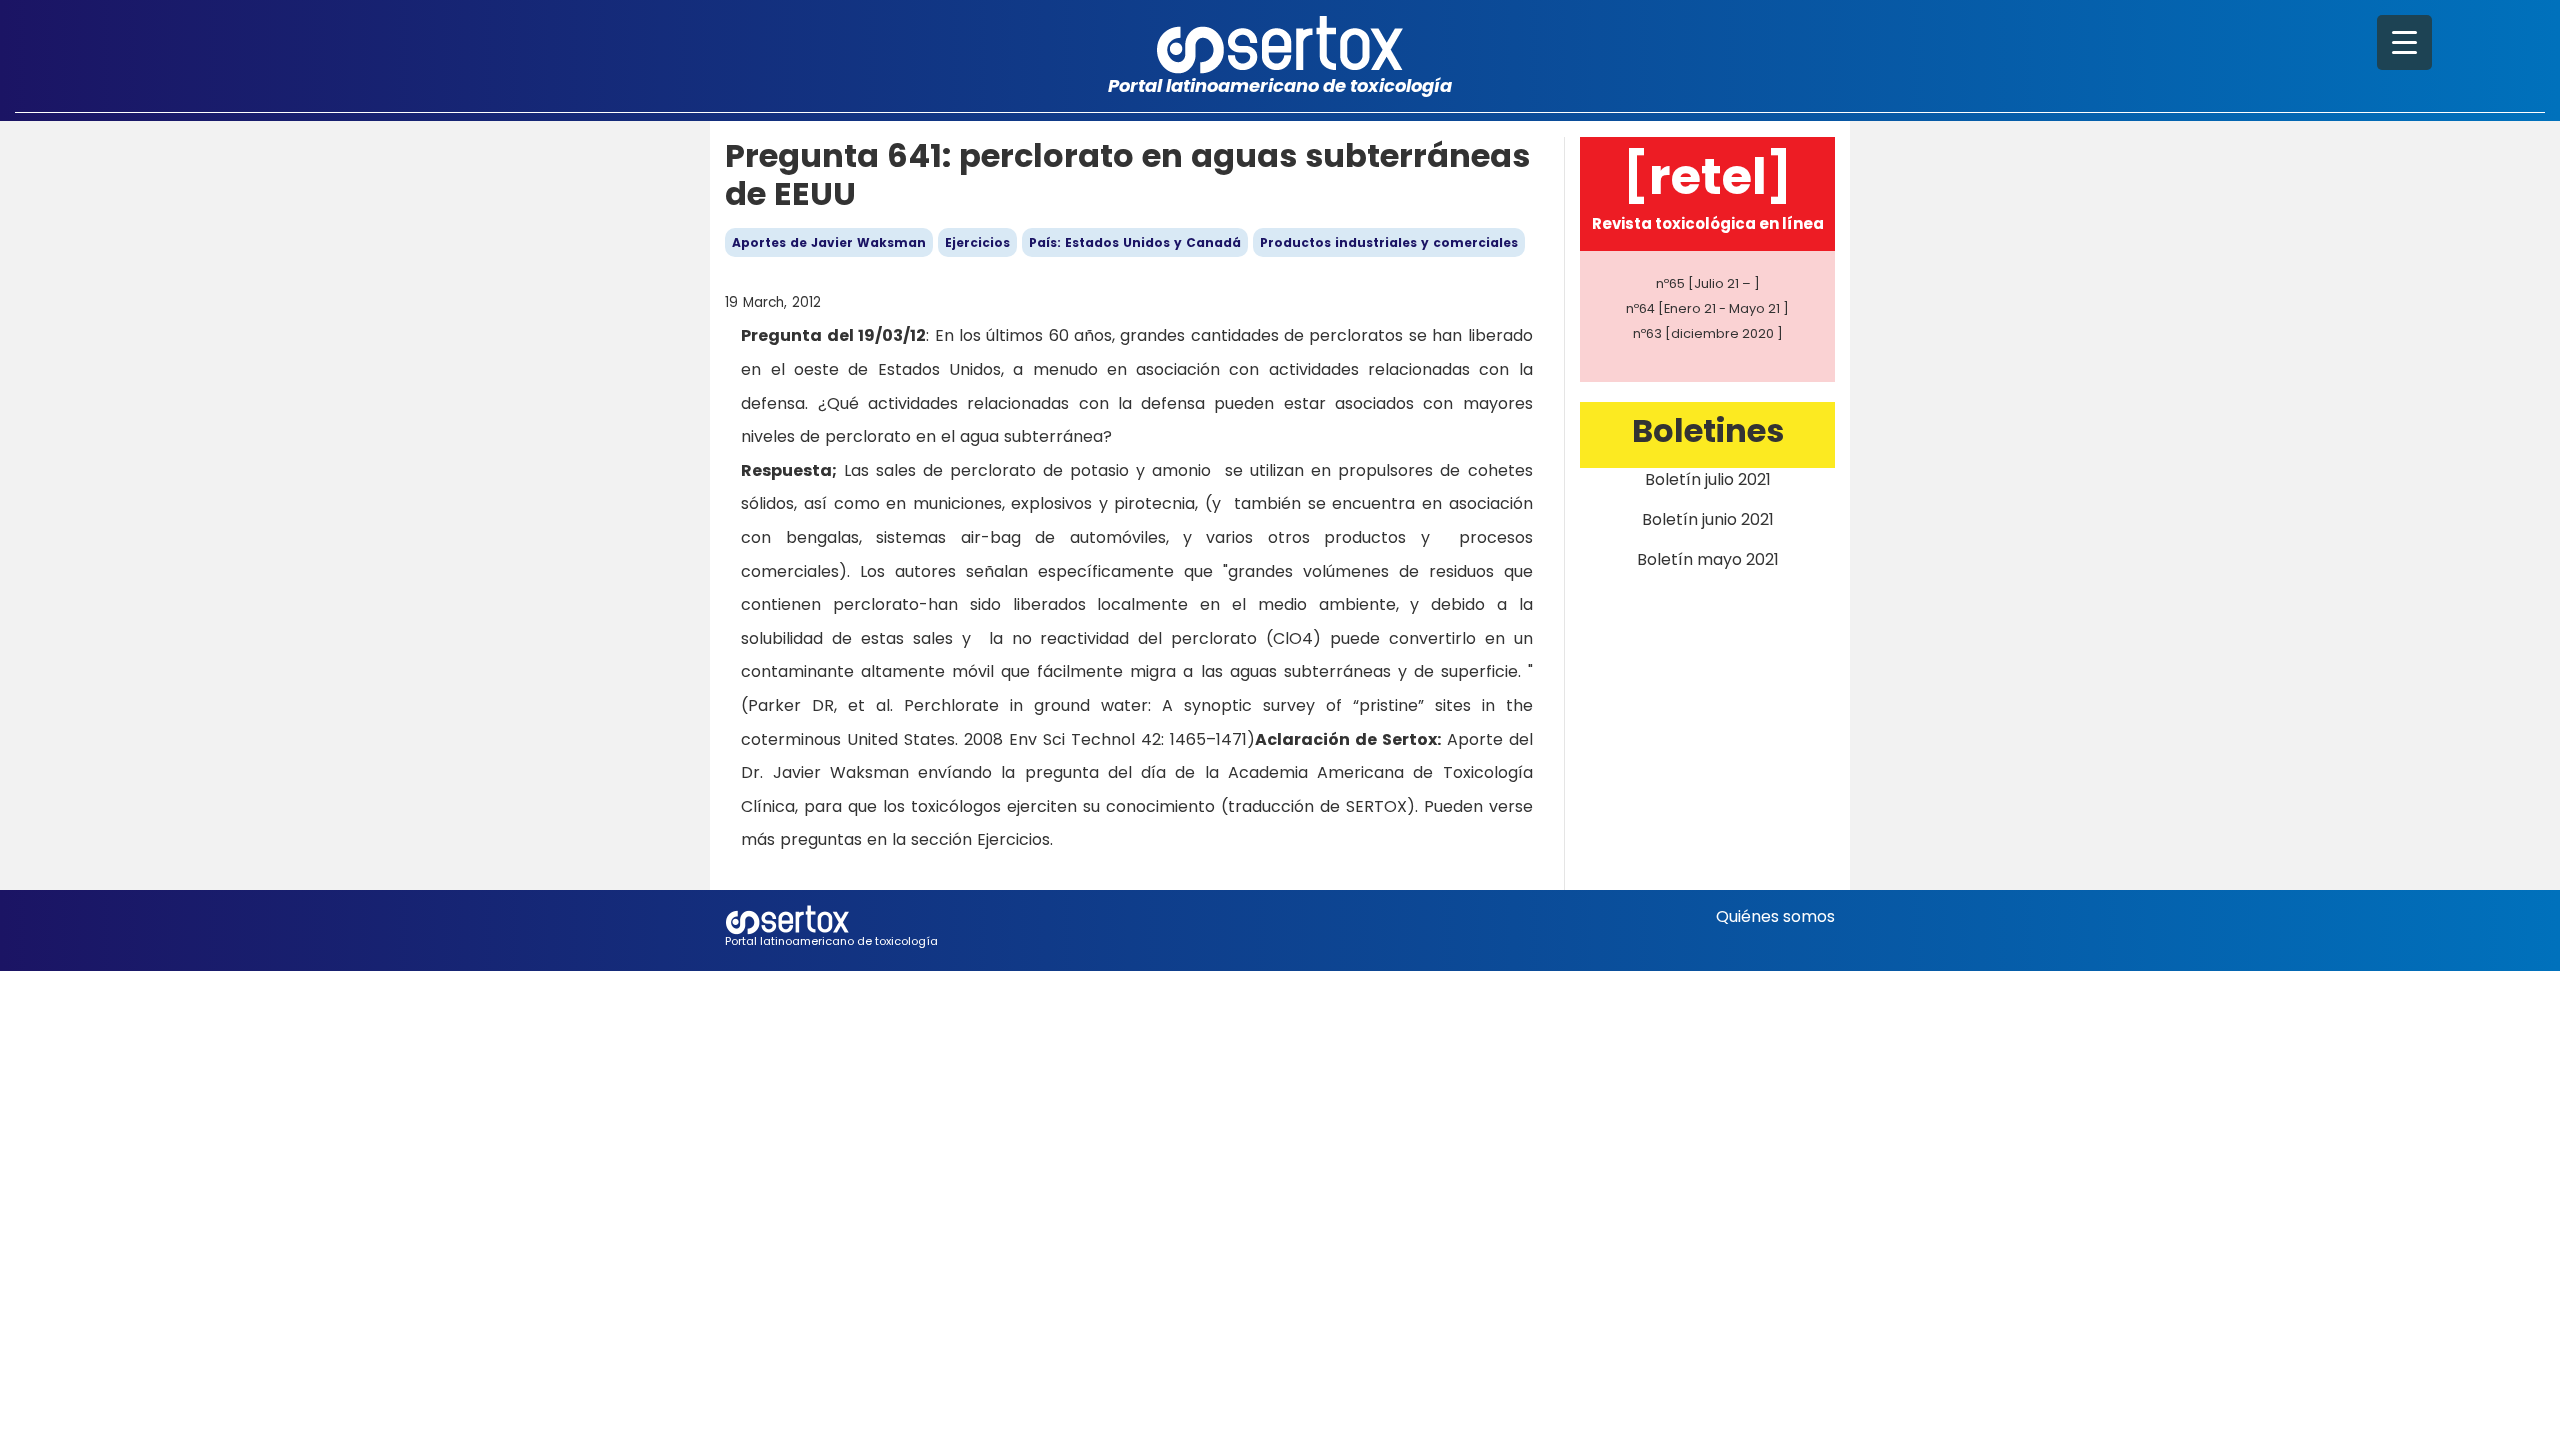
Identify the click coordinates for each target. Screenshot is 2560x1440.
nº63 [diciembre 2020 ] (1708, 333)
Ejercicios (977, 242)
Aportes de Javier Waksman (829, 242)
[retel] (1707, 176)
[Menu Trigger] (2404, 42)
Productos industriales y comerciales (1389, 242)
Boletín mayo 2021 (1708, 559)
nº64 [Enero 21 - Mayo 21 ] (1707, 308)
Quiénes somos (1775, 916)
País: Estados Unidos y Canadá (1135, 242)
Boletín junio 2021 (1708, 519)
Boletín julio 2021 (1708, 479)
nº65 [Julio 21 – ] (1708, 283)
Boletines (1708, 430)
